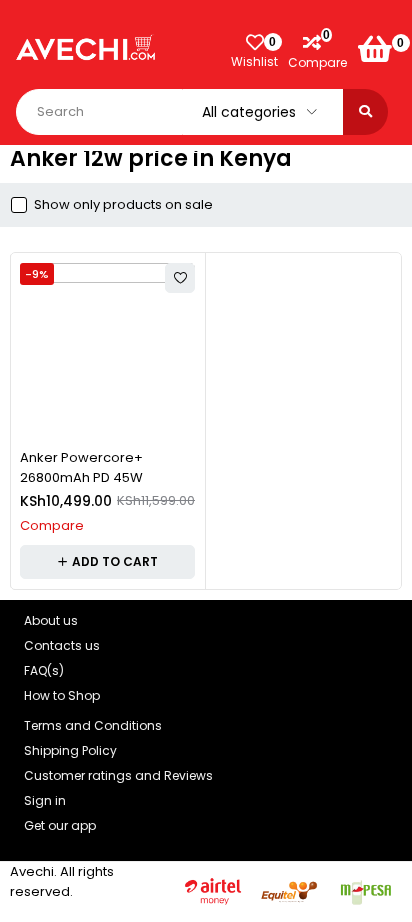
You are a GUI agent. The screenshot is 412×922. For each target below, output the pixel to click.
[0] (375, 49)
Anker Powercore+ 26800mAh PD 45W (81, 467)
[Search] (365, 112)
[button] (107, 562)
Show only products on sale (123, 205)
